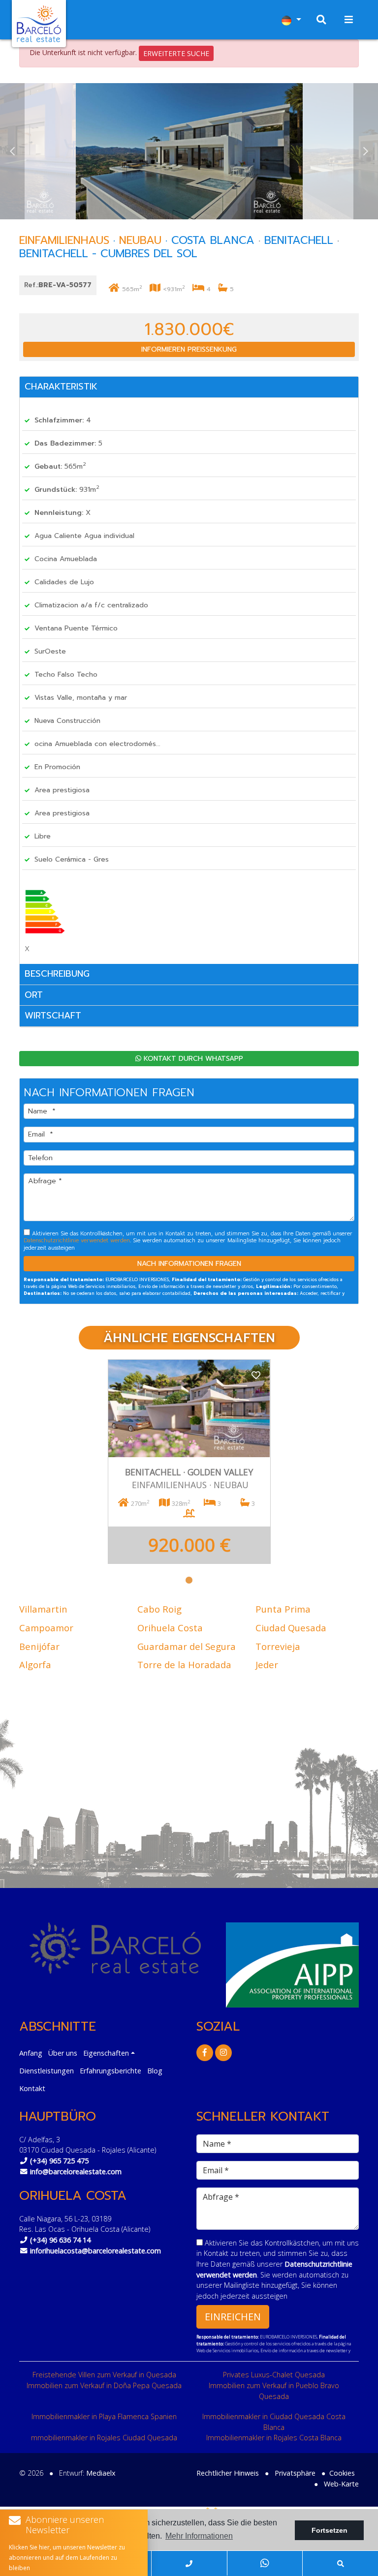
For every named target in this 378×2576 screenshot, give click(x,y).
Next (366, 151)
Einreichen (233, 2317)
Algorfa (35, 1664)
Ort (34, 995)
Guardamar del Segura (187, 1646)
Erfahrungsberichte (110, 2071)
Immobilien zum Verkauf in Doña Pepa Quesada (104, 2385)
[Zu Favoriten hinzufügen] (256, 1374)
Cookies (342, 2473)
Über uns (63, 2053)
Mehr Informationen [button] (199, 2536)
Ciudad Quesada (291, 1628)
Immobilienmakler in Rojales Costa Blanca (274, 2438)
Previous (12, 151)
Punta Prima (283, 1609)
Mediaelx (101, 2473)
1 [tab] (189, 1580)
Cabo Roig (159, 1609)
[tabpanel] (189, 1462)
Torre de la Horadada (184, 1664)
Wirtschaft (53, 1016)
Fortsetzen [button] (330, 2530)
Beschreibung (57, 974)
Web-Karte (341, 2484)
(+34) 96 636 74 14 (60, 2240)
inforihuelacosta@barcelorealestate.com (95, 2251)
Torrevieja (278, 1646)
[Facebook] (205, 2052)
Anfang (31, 2053)
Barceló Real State (39, 24)
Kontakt (32, 2088)
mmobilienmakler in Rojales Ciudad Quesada (104, 2438)
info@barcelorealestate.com (76, 2172)
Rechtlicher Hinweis (228, 2473)
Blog (155, 2071)
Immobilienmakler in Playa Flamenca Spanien (104, 2416)
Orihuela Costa (170, 1628)
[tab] (189, 387)
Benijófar (39, 1646)
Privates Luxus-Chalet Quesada (274, 2375)
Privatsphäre (295, 2473)
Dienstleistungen (47, 2071)
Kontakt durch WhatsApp (192, 1059)
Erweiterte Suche (176, 53)
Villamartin (43, 1609)
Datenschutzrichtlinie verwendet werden (77, 1241)
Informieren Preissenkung (189, 349)
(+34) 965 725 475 (59, 2161)
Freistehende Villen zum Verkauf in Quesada (104, 2375)
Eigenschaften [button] (106, 2053)
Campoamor (46, 1628)
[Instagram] (223, 2052)
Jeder (267, 1664)
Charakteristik (61, 387)
